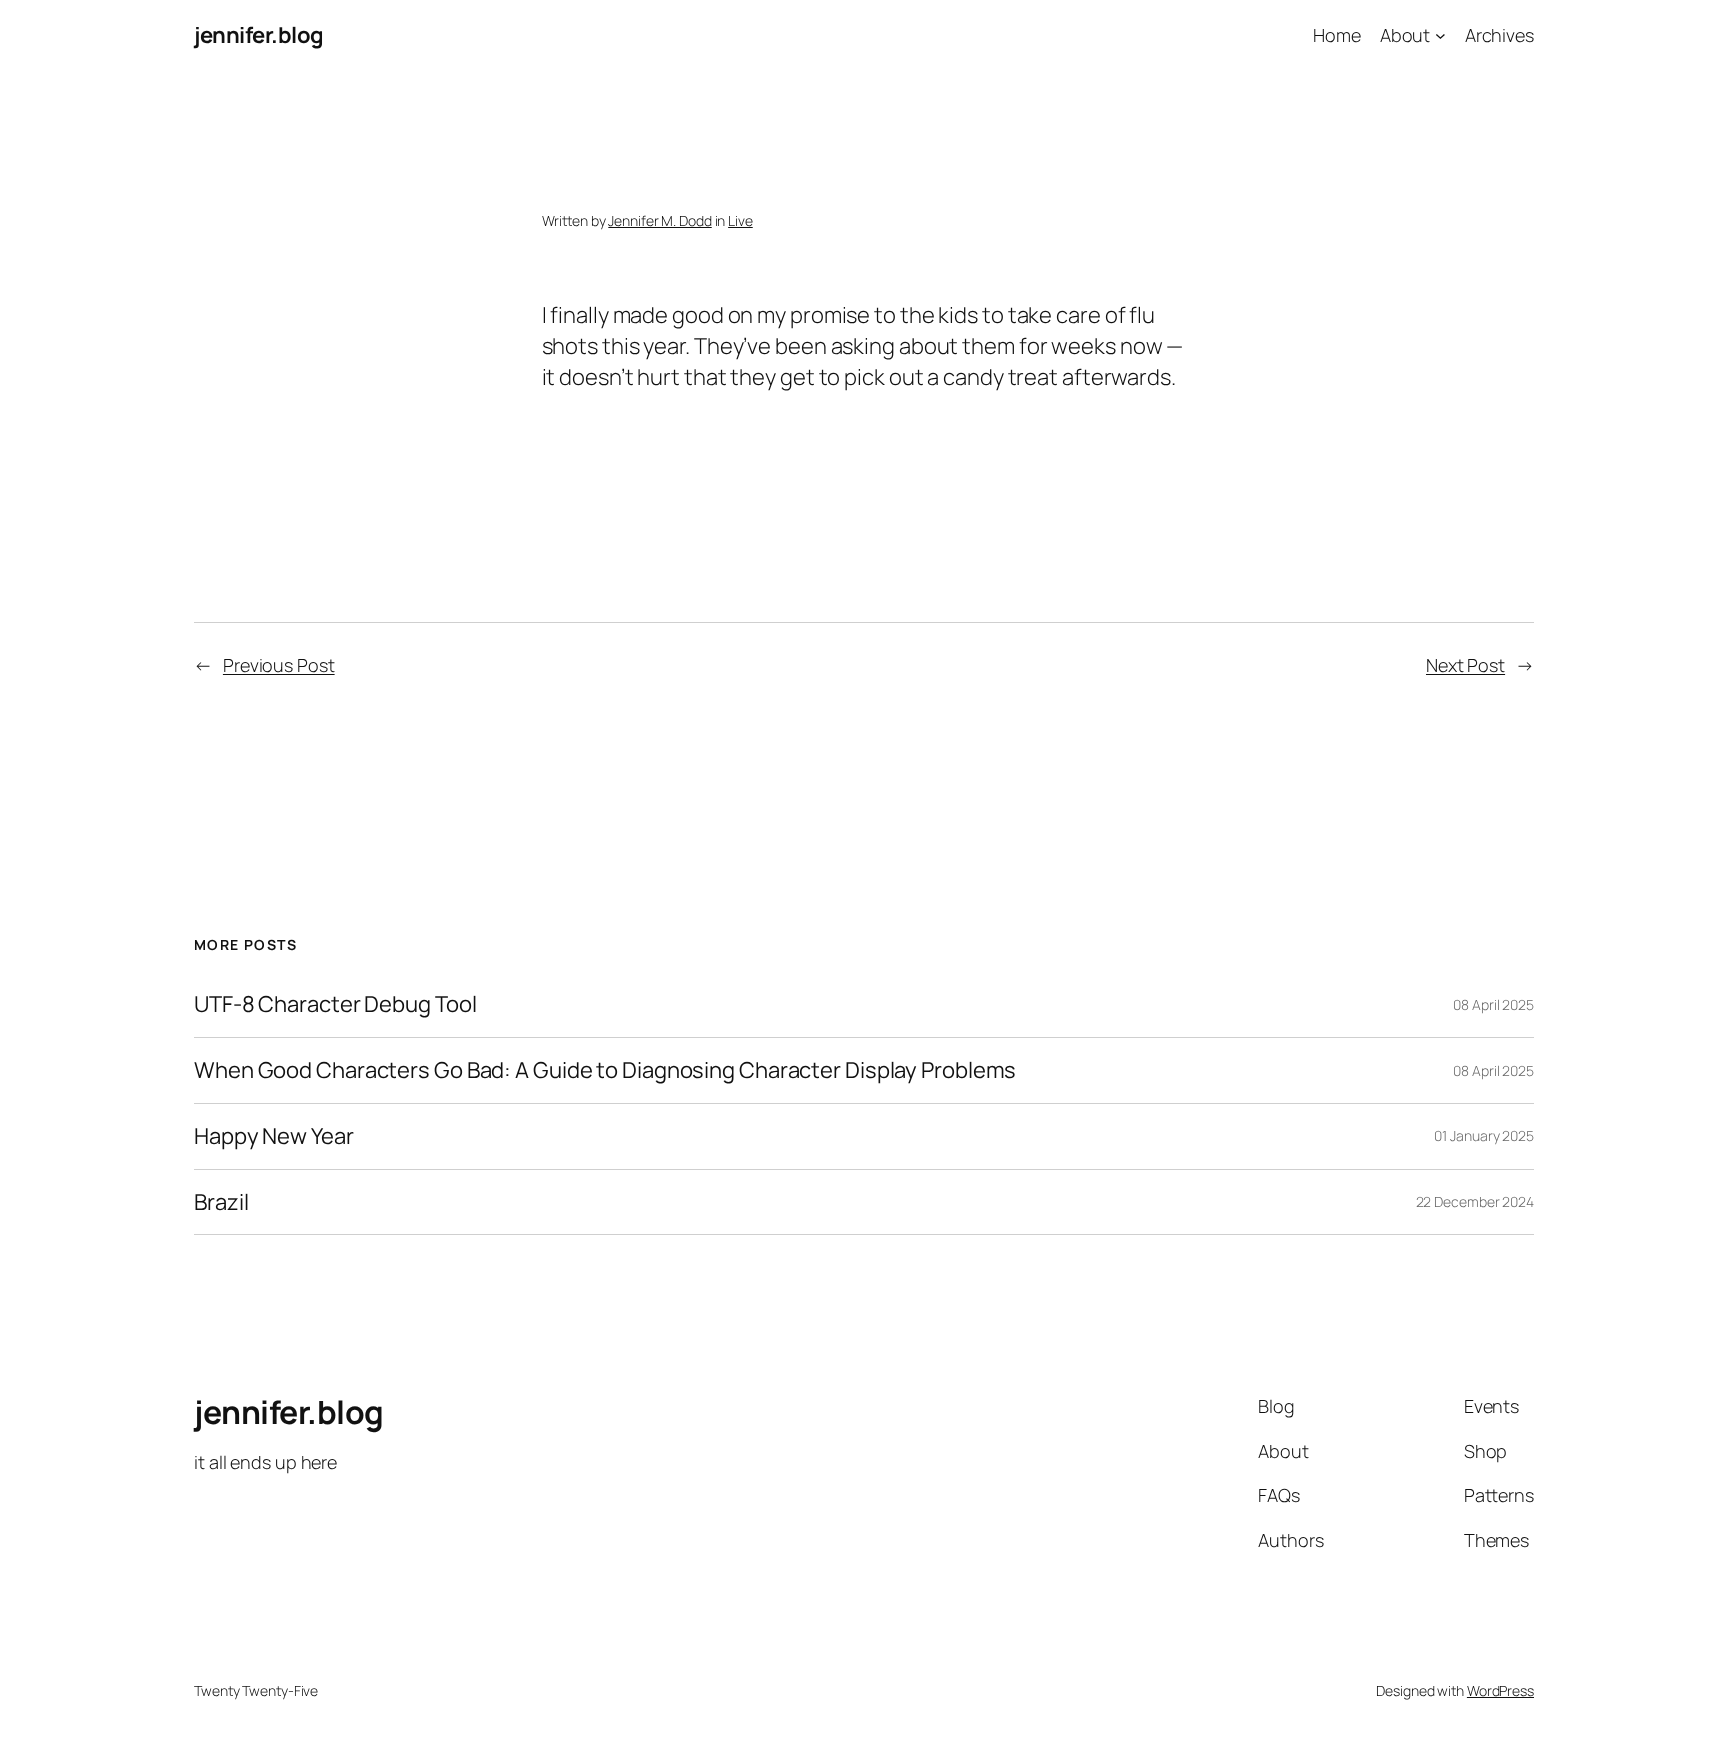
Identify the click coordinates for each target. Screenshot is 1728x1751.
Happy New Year (274, 1136)
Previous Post (279, 665)
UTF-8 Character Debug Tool (335, 1004)
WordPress (1500, 1690)
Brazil (221, 1202)
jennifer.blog (259, 35)
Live (740, 220)
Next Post (1465, 665)
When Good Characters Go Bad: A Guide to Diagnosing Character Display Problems (605, 1070)
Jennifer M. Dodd (659, 220)
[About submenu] (1440, 35)
